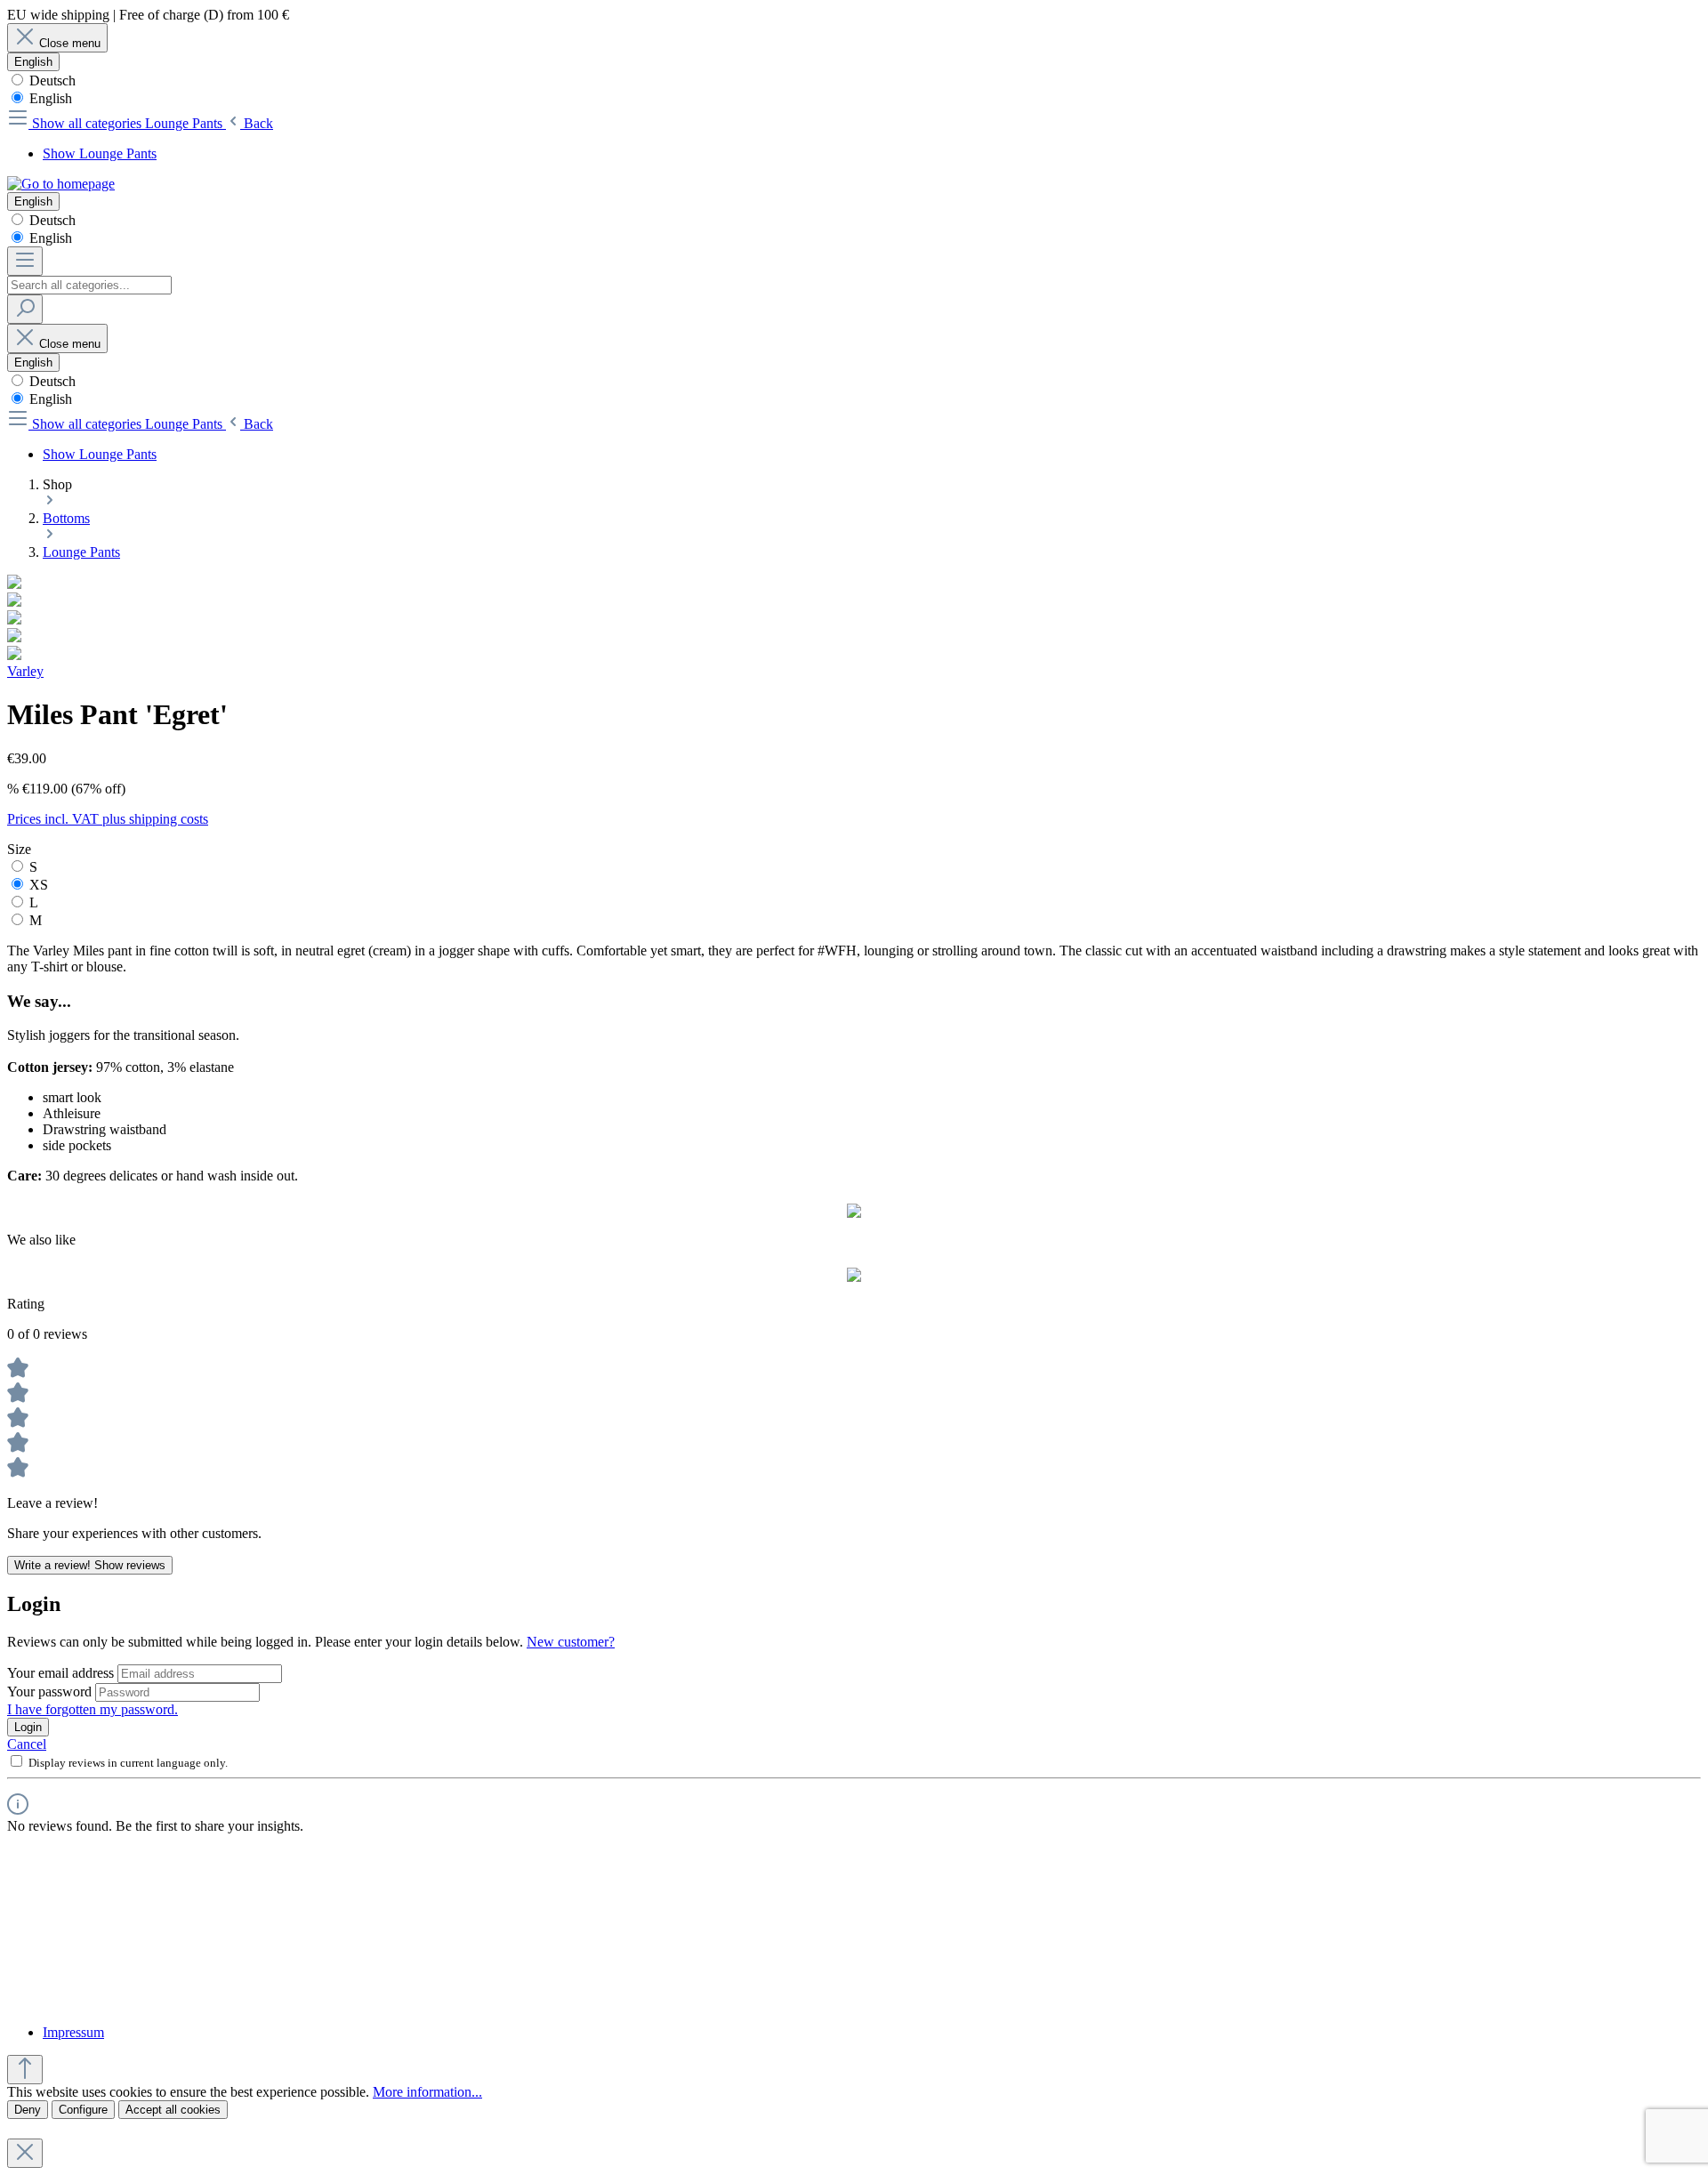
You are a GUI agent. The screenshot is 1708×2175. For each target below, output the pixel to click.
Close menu (70, 43)
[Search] (25, 309)
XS (39, 885)
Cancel (27, 1744)
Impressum (73, 2032)
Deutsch (51, 81)
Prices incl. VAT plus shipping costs (108, 819)
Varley (25, 671)
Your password (51, 1692)
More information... (427, 2092)
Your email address (62, 1673)
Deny (28, 2110)
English (49, 98)
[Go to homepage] (61, 184)
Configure (83, 2110)
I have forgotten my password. (93, 1709)
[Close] (25, 2153)
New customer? (571, 1642)
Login (28, 1727)
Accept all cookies (173, 2110)
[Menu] (25, 261)
